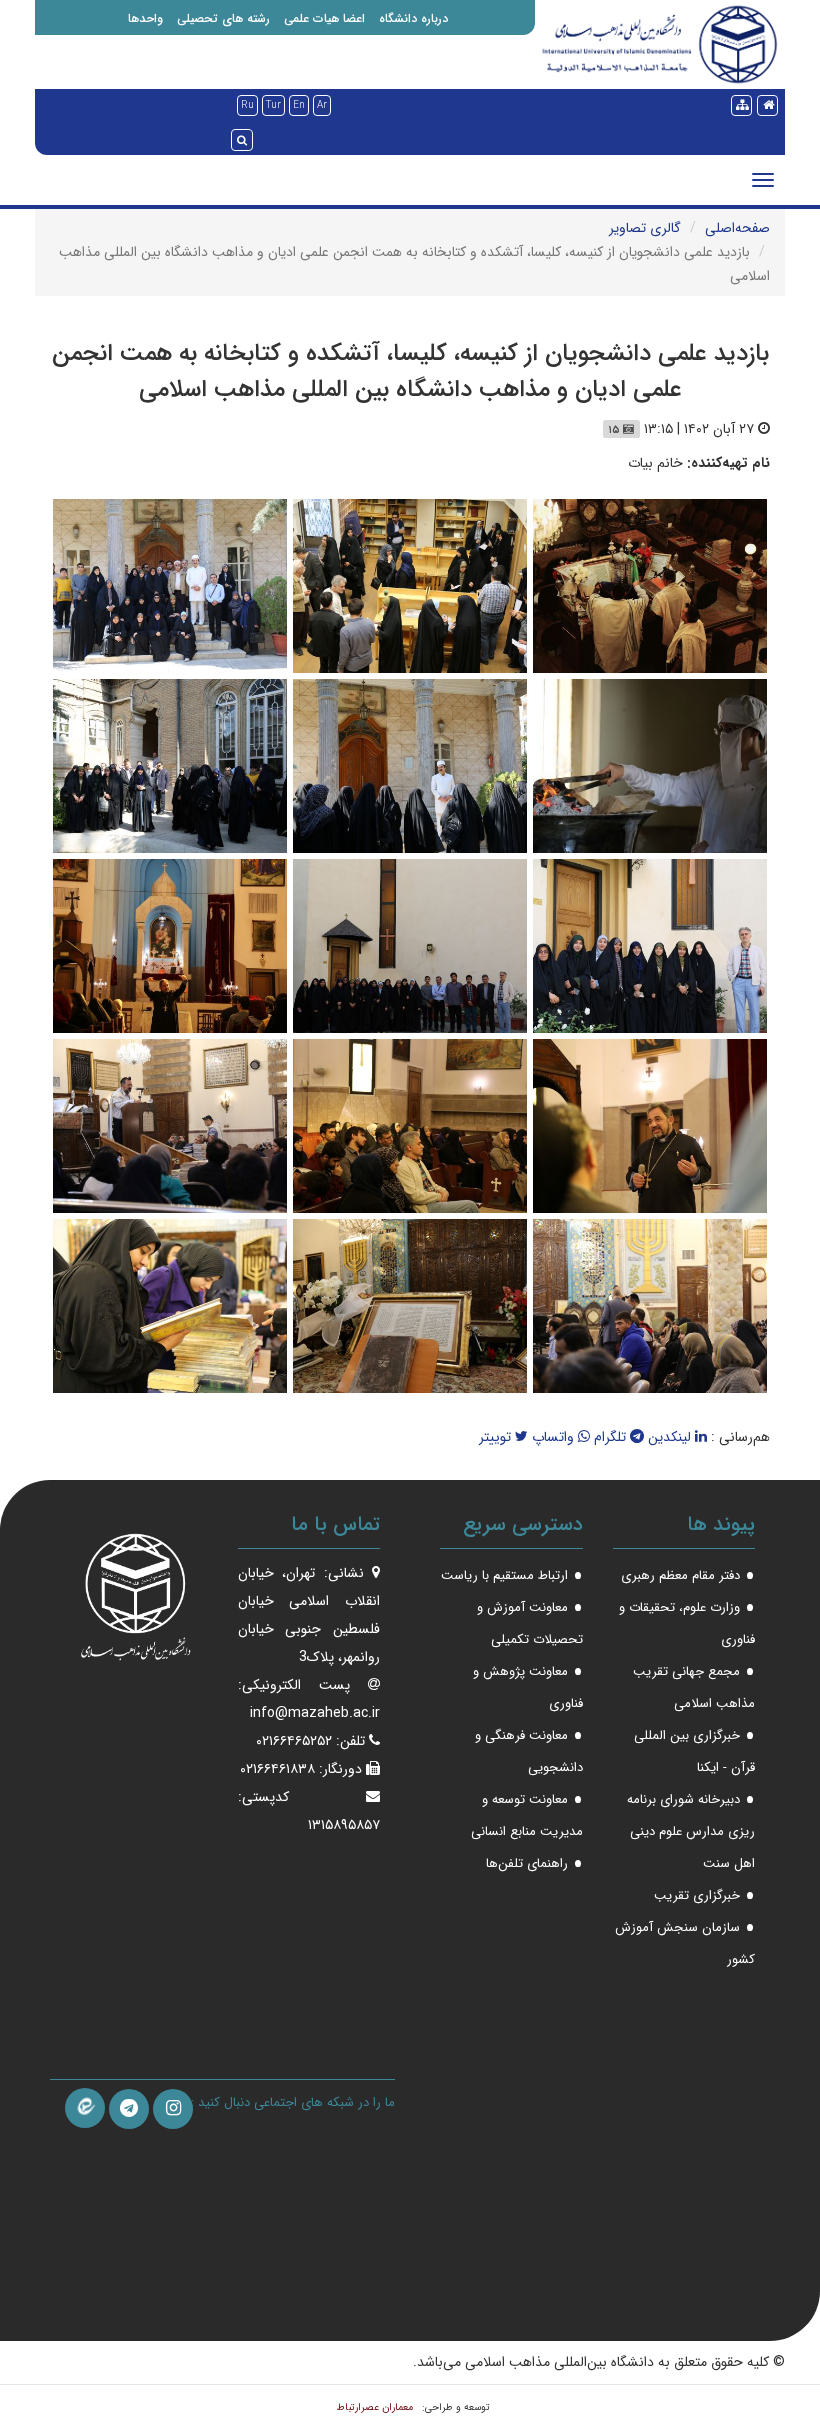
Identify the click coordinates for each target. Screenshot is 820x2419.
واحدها (145, 18)
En (299, 105)
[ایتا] (85, 2108)
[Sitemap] (741, 105)
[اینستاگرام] (173, 2109)
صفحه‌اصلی (737, 228)
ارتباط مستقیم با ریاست (504, 1575)
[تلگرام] (129, 2109)
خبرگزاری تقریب (697, 1895)
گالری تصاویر (645, 228)
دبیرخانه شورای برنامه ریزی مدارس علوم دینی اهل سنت (691, 1831)
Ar (322, 105)
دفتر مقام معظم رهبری (680, 1575)
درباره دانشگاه (413, 18)
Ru (247, 105)
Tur (273, 105)
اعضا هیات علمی (324, 18)
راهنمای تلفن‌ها (527, 1863)
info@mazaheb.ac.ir (315, 1713)
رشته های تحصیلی (223, 18)
